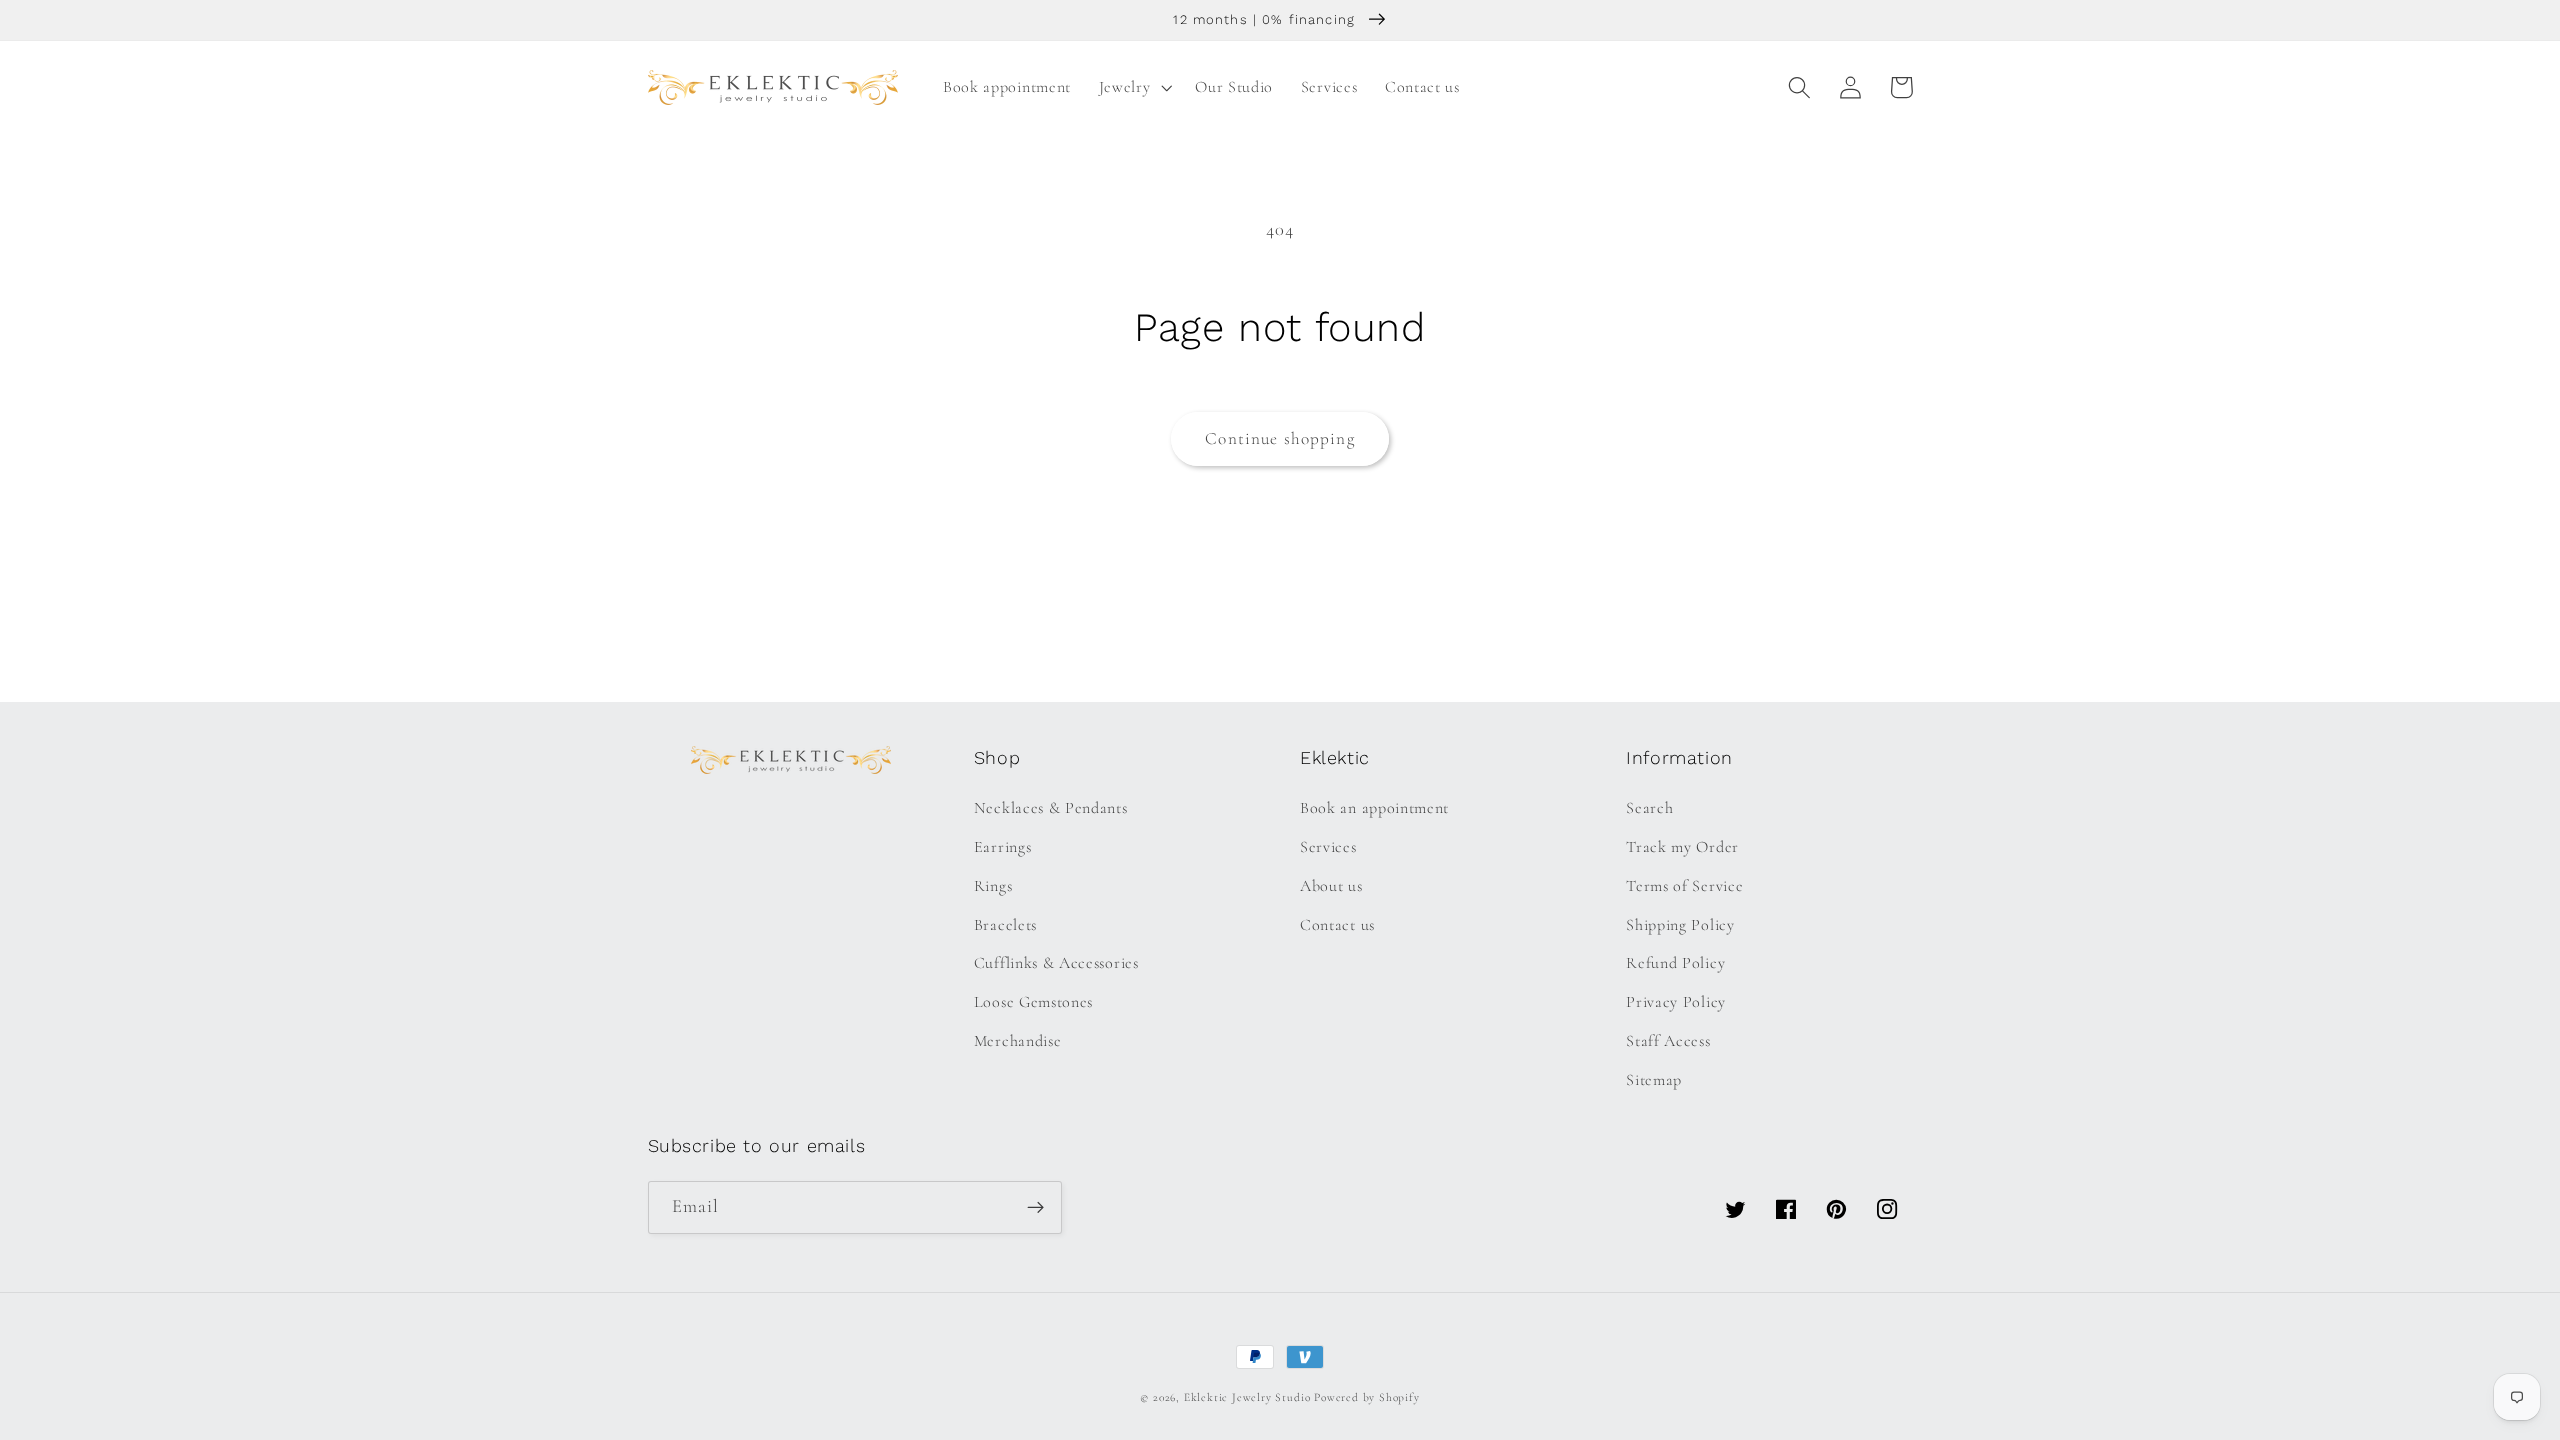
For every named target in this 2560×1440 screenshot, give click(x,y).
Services (1328, 847)
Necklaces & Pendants (1051, 808)
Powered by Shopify (1367, 1397)
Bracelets (1005, 925)
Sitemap (1654, 1080)
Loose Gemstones (1033, 1002)
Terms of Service (1684, 886)
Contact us (1337, 925)
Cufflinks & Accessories (1056, 963)
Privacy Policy (1676, 1002)
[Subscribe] (1035, 1208)
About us (1331, 886)
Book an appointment (1374, 808)
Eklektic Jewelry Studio (1247, 1397)
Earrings (1003, 847)
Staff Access (1668, 1041)
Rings (993, 886)
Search (1649, 808)
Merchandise (1018, 1041)
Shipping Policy (1680, 925)
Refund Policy (1675, 963)
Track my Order (1682, 847)
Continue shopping (1280, 438)
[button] (1133, 87)
